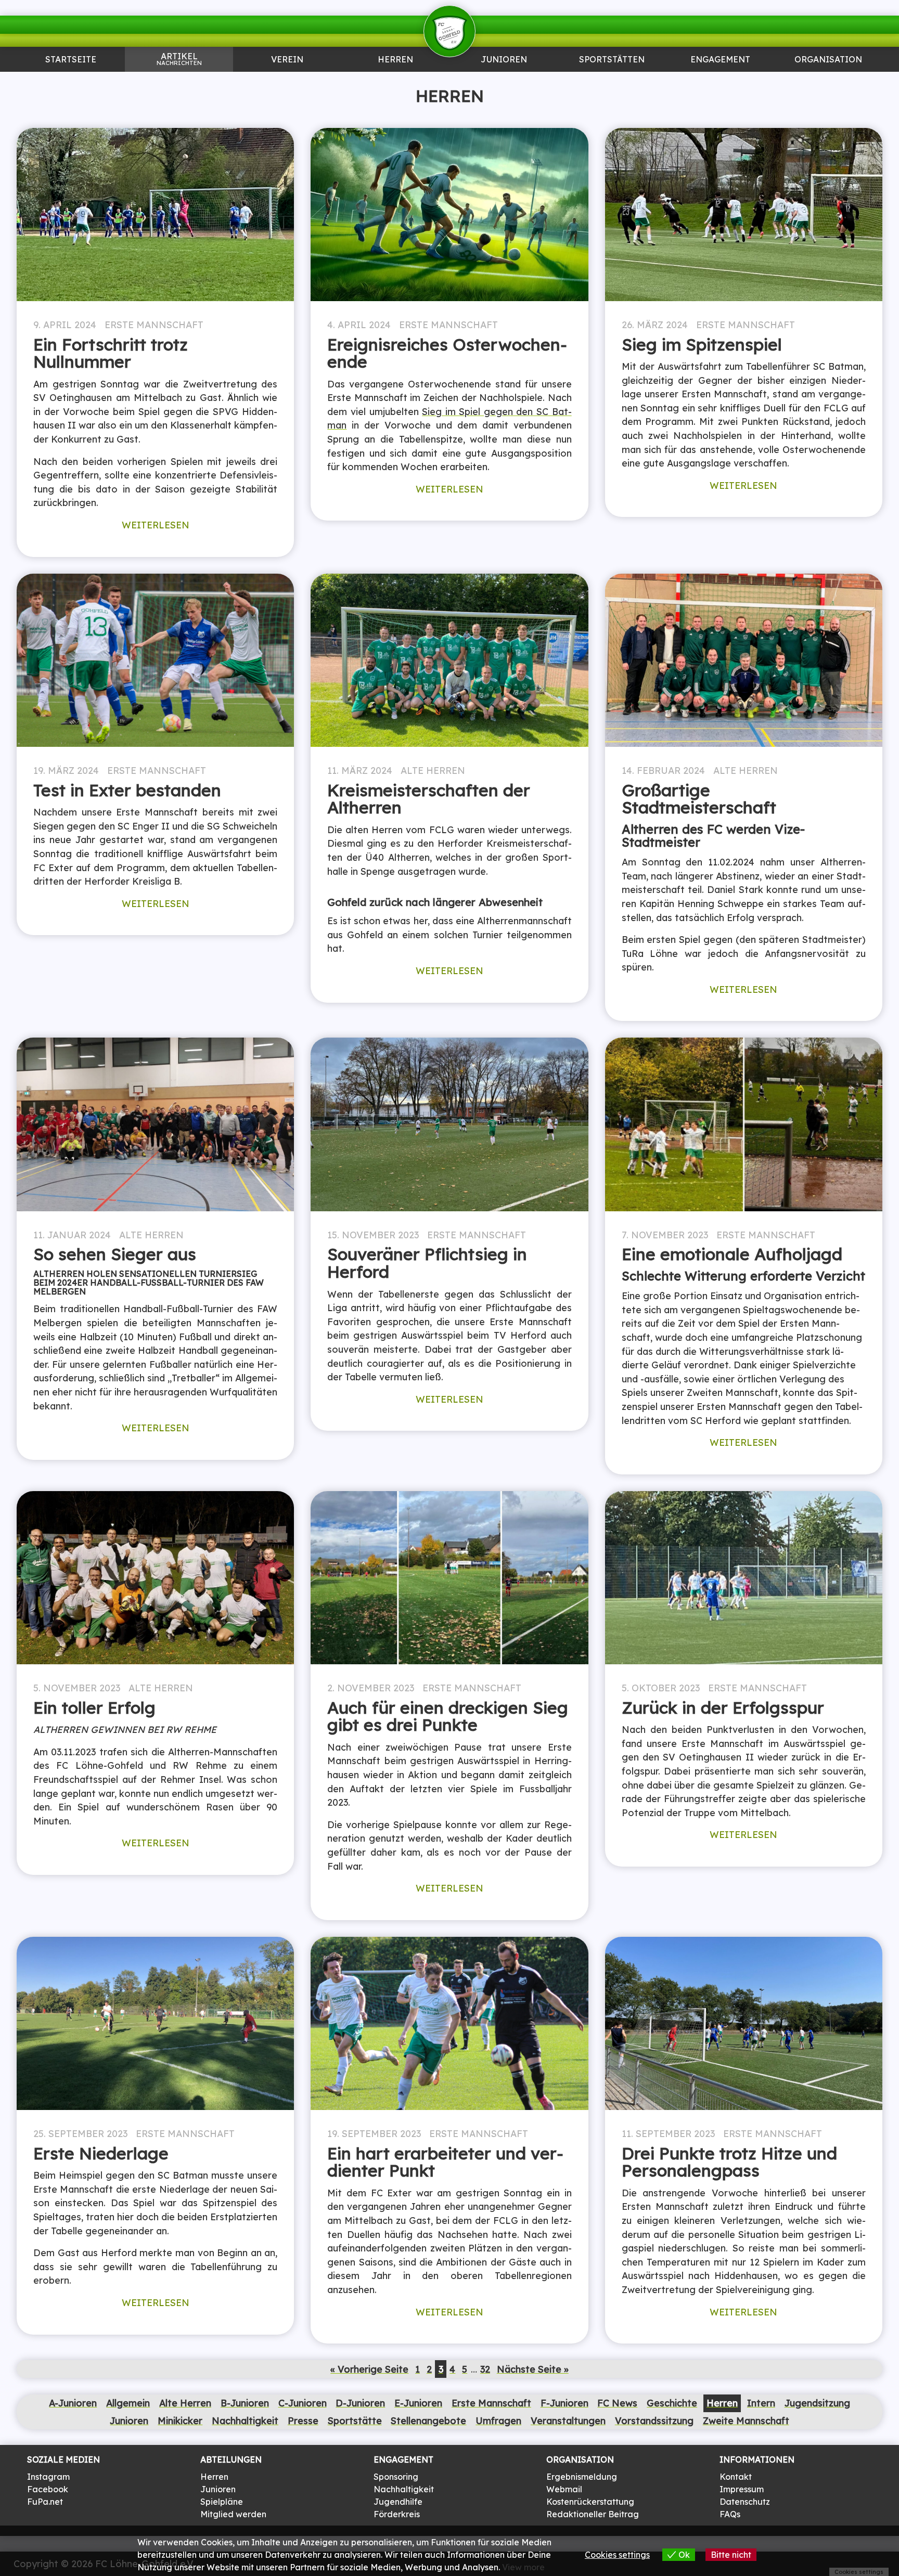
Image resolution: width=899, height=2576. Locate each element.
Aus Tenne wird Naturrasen (612, 85)
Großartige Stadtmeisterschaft (699, 799)
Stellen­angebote (428, 2420)
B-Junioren (245, 2403)
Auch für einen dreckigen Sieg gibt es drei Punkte (448, 1716)
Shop (828, 81)
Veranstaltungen (568, 2420)
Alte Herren (433, 770)
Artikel (179, 59)
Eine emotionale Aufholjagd (732, 1254)
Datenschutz (745, 2502)
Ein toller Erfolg (94, 1707)
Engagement (720, 60)
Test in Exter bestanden (127, 790)
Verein (287, 60)
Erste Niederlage (101, 2153)
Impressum (742, 2489)
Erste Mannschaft (154, 325)
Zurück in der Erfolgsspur (723, 1707)
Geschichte (672, 2403)
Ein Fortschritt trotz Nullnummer (111, 353)
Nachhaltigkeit (245, 2420)
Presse (303, 2420)
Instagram (48, 2477)
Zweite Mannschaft (746, 2420)
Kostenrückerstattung (590, 2502)
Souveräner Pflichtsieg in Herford (427, 1263)
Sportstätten (612, 60)
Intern (761, 2403)
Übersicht (395, 81)
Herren (395, 60)
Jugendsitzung (817, 2403)
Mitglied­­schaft (287, 81)
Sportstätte (355, 2420)
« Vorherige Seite (369, 2369)
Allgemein (128, 2403)
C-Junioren (303, 2403)
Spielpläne (222, 2502)
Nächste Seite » (533, 2369)
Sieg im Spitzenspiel (702, 344)
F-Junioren (564, 2403)
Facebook (48, 2489)
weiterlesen (156, 525)
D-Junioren (360, 2403)
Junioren (179, 81)
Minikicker (180, 2420)
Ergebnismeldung (582, 2477)
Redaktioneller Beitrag (593, 2514)
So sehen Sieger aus (115, 1254)
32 (485, 2369)
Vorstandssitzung (654, 2420)
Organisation (828, 60)
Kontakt (736, 2477)
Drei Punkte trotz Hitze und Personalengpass (729, 2162)
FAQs (730, 2514)
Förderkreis (397, 2514)
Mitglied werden (233, 2514)
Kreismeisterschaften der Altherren (429, 799)
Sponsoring (720, 81)
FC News (617, 2403)
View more (523, 2567)
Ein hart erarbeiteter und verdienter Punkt (445, 2162)
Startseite (71, 60)
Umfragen (498, 2420)
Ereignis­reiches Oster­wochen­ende (447, 353)
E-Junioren (418, 2403)
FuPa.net (45, 2502)
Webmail (564, 2489)
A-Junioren (73, 2403)
